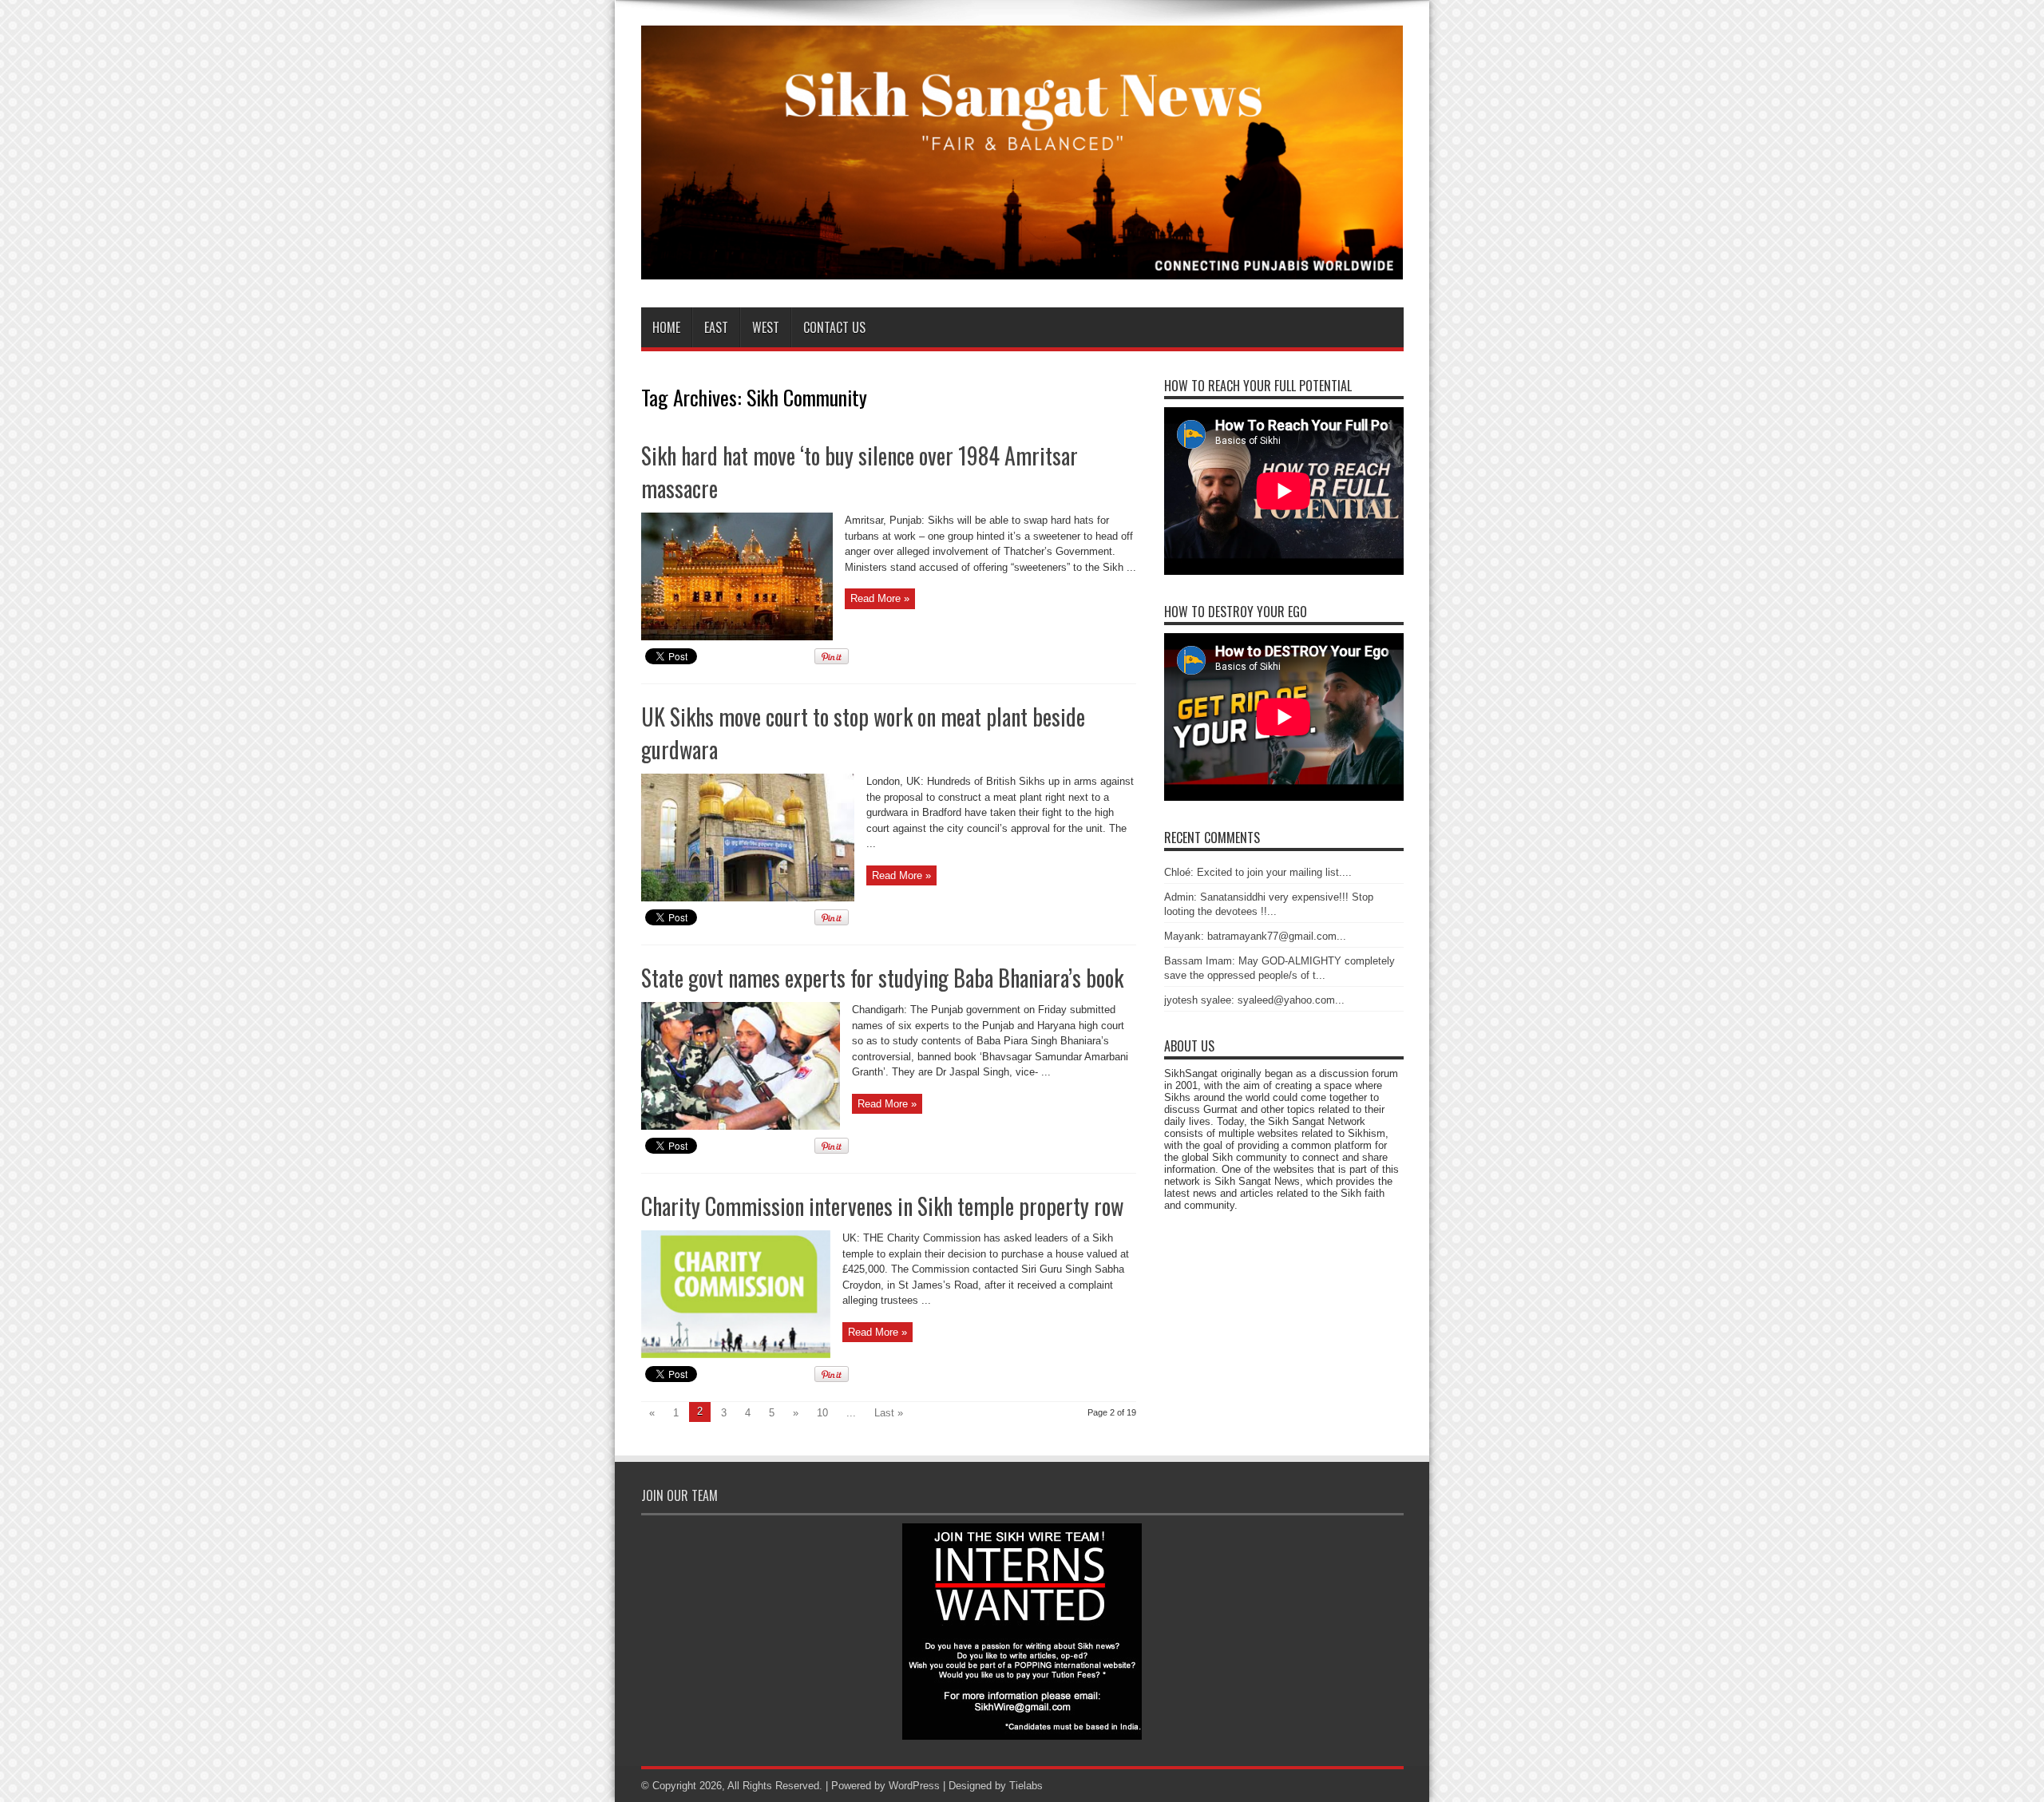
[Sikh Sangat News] (1022, 267)
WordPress (914, 1786)
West (766, 327)
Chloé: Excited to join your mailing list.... (1258, 872)
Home (666, 327)
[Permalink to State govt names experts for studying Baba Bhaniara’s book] (741, 1126)
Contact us (834, 327)
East (716, 327)
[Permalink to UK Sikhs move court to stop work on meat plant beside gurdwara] (748, 898)
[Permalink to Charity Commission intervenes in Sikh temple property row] (736, 1354)
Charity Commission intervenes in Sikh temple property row (882, 1206)
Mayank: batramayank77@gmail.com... (1255, 936)
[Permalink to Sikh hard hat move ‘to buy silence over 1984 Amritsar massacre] (737, 637)
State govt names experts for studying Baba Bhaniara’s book (882, 978)
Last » (889, 1413)
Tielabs (1026, 1786)
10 (822, 1413)
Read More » (880, 598)
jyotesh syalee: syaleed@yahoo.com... (1254, 1000)
